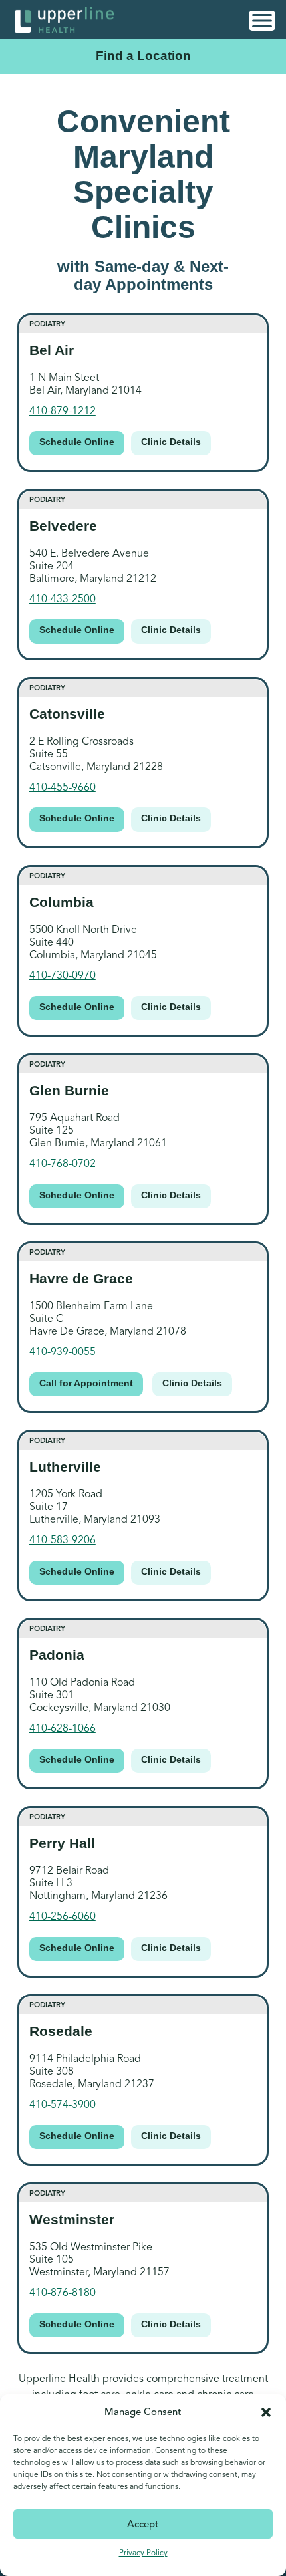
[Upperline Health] (65, 19)
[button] (266, 2412)
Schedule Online (77, 442)
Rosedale (61, 2031)
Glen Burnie (69, 1090)
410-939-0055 (63, 1352)
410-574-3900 (63, 2105)
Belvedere (63, 526)
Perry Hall (62, 1843)
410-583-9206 (63, 1540)
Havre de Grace (81, 1278)
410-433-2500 (63, 599)
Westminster (72, 2219)
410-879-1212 (63, 411)
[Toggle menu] (262, 21)
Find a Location (143, 56)
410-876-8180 (63, 2293)
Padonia (57, 1655)
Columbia (62, 902)
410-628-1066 (63, 1728)
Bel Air (52, 350)
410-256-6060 (63, 1916)
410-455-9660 (63, 787)
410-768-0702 (63, 1164)
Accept (143, 2524)
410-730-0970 (63, 975)
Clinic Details (171, 442)
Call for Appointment (86, 1383)
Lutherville (65, 1467)
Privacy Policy (143, 2552)
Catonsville (67, 714)
